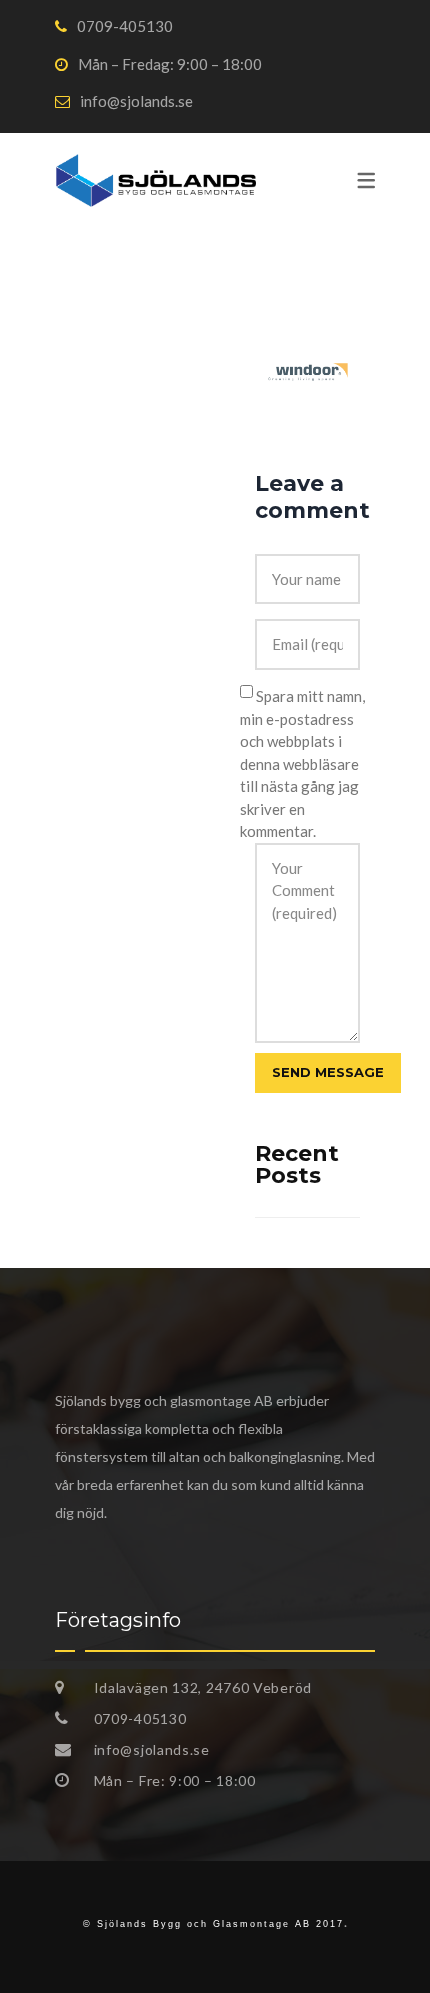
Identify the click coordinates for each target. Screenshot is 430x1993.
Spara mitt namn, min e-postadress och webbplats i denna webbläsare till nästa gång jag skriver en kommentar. (302, 764)
